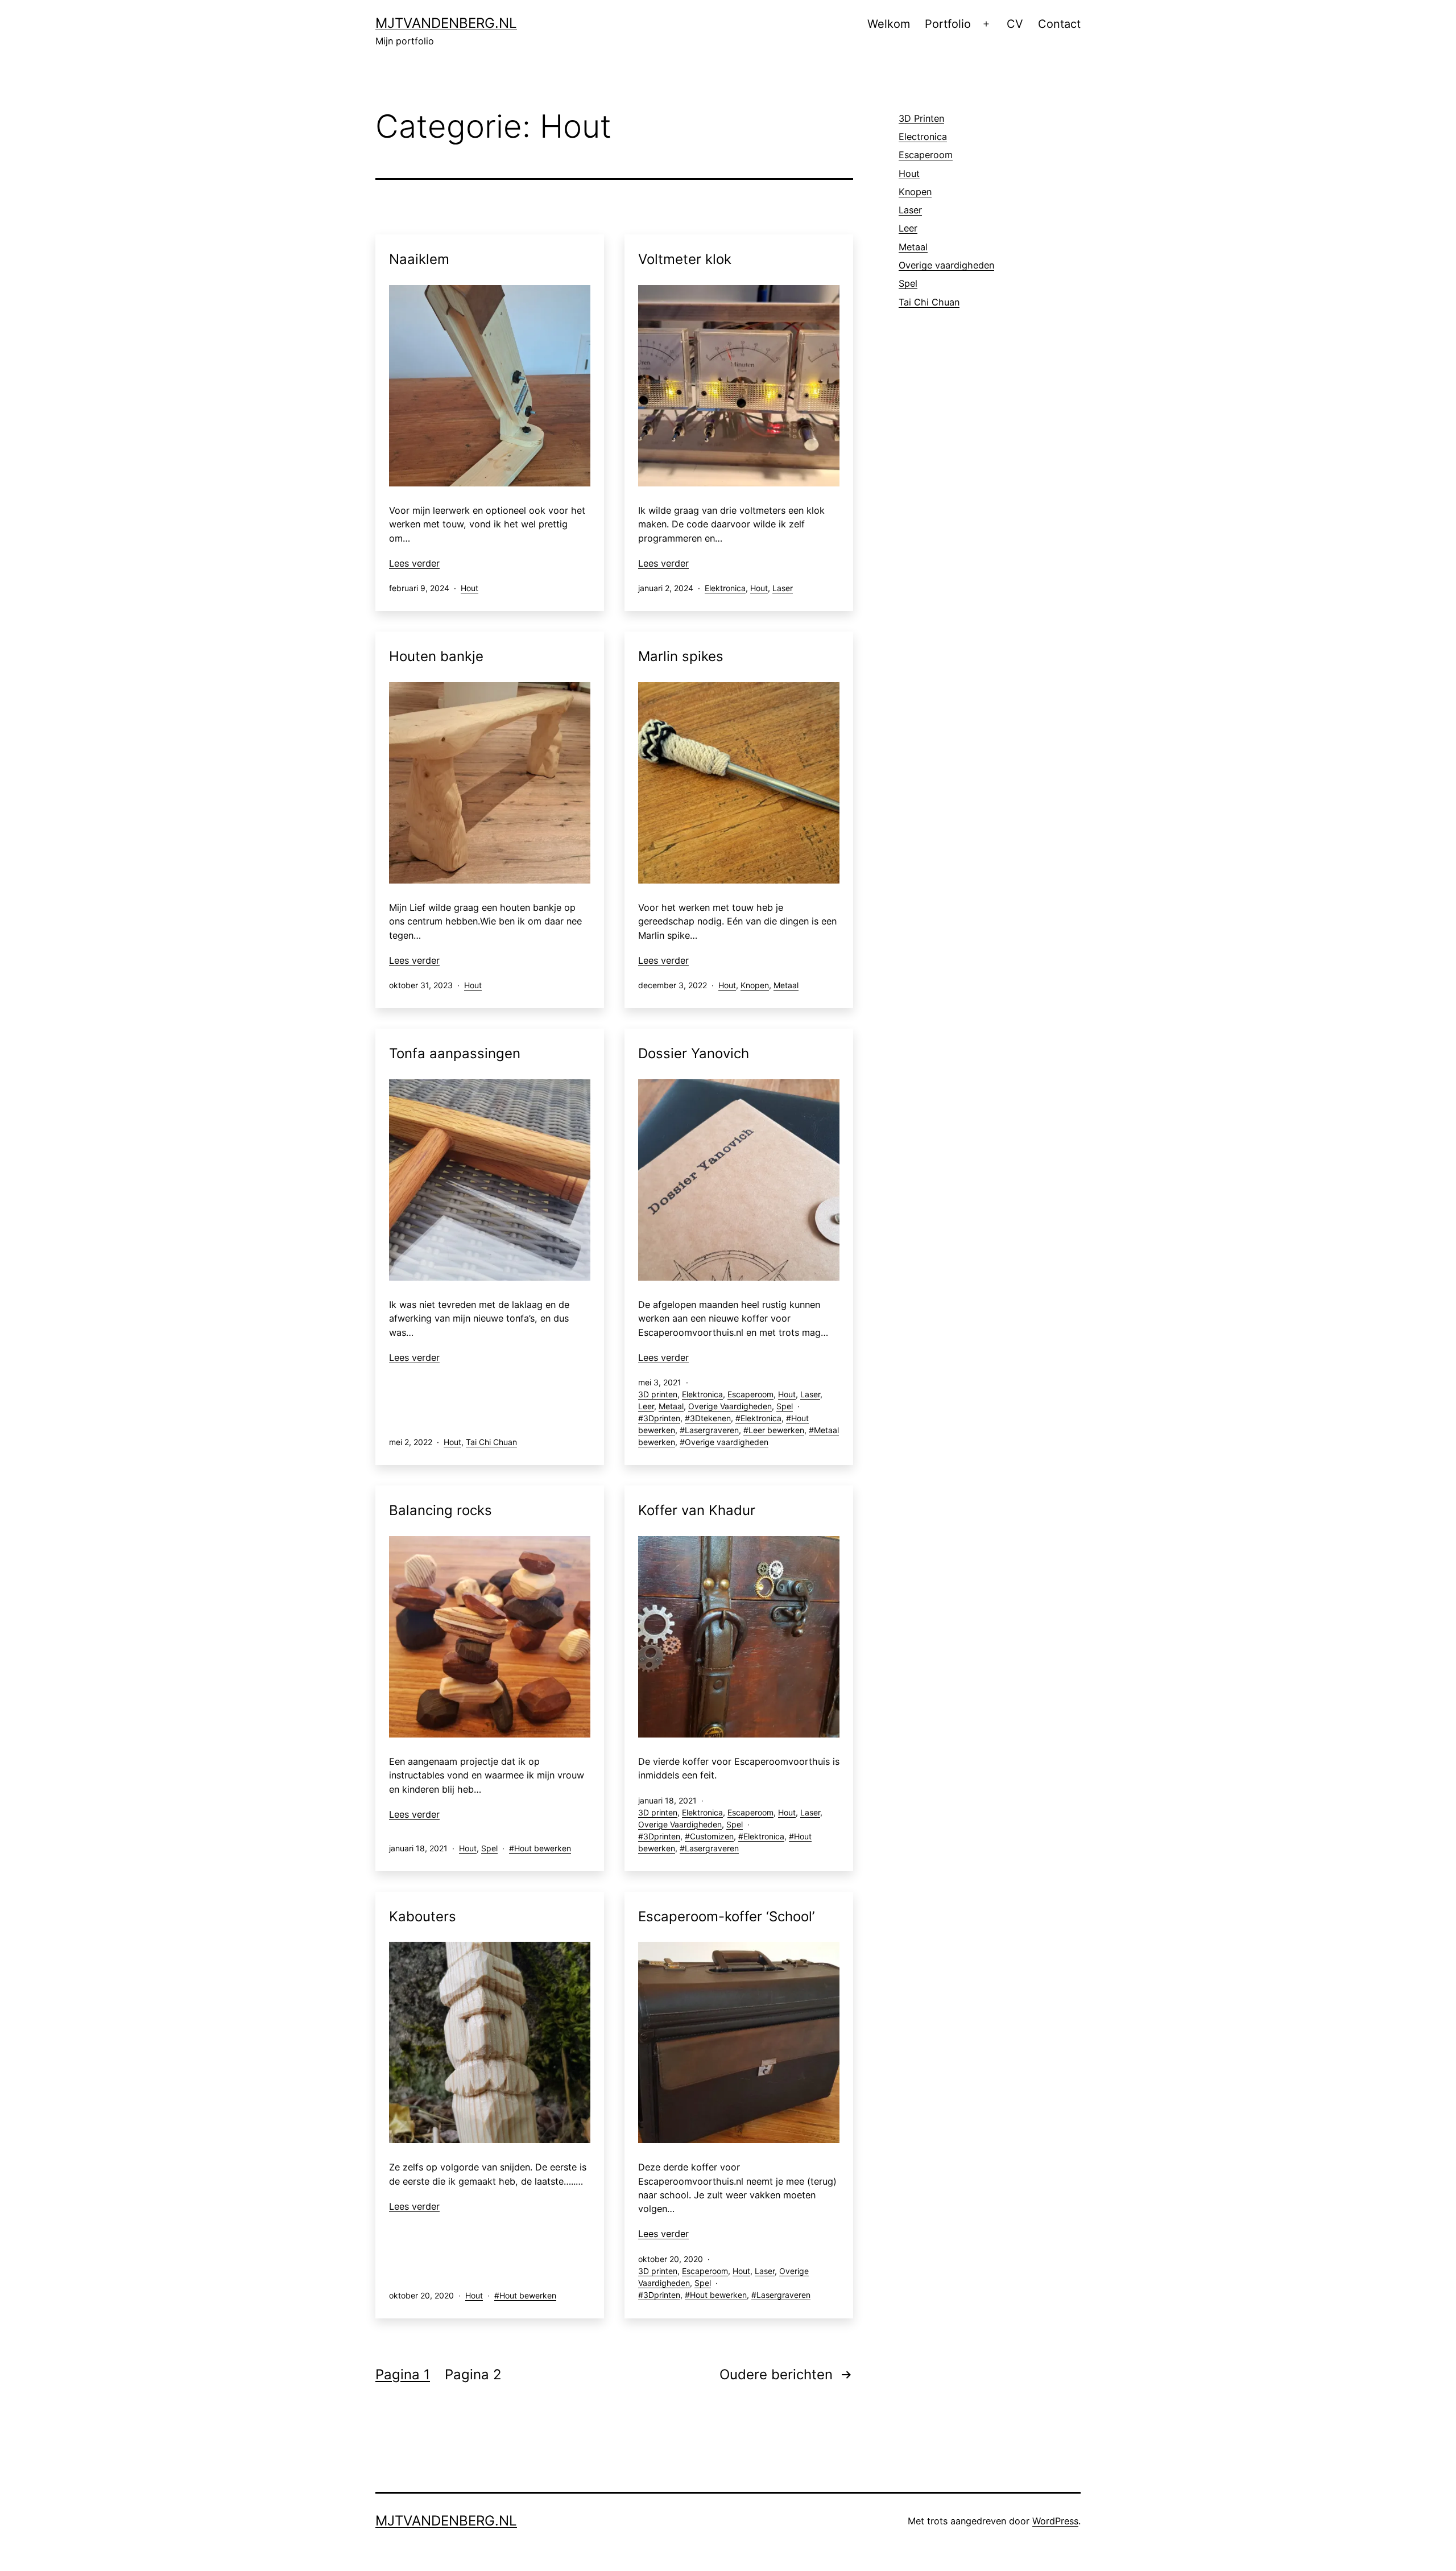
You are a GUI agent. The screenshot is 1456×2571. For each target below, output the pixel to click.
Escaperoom (750, 1394)
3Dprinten (662, 1418)
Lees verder (414, 563)
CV (1015, 24)
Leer (646, 1406)
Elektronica (725, 588)
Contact (1059, 24)
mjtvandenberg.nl (446, 23)
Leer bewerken (776, 1430)
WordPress (1055, 2521)
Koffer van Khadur (697, 1510)
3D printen (658, 1394)
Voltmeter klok (685, 259)
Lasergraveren (712, 1430)
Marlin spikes (681, 656)
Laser (783, 588)
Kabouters (423, 1916)
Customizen (712, 1836)
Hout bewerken (543, 1848)
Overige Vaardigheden (730, 1406)
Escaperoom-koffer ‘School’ (726, 1916)
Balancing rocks (440, 1510)
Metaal (786, 985)
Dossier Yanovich (694, 1053)
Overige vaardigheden (727, 1442)
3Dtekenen (710, 1418)
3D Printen (921, 118)
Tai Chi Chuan (491, 1442)
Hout (470, 588)
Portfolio (948, 24)
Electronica (923, 137)
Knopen (755, 985)
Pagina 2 (473, 2374)
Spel (785, 1406)
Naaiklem (419, 259)
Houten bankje (436, 656)
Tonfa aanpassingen (455, 1053)
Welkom (889, 24)
